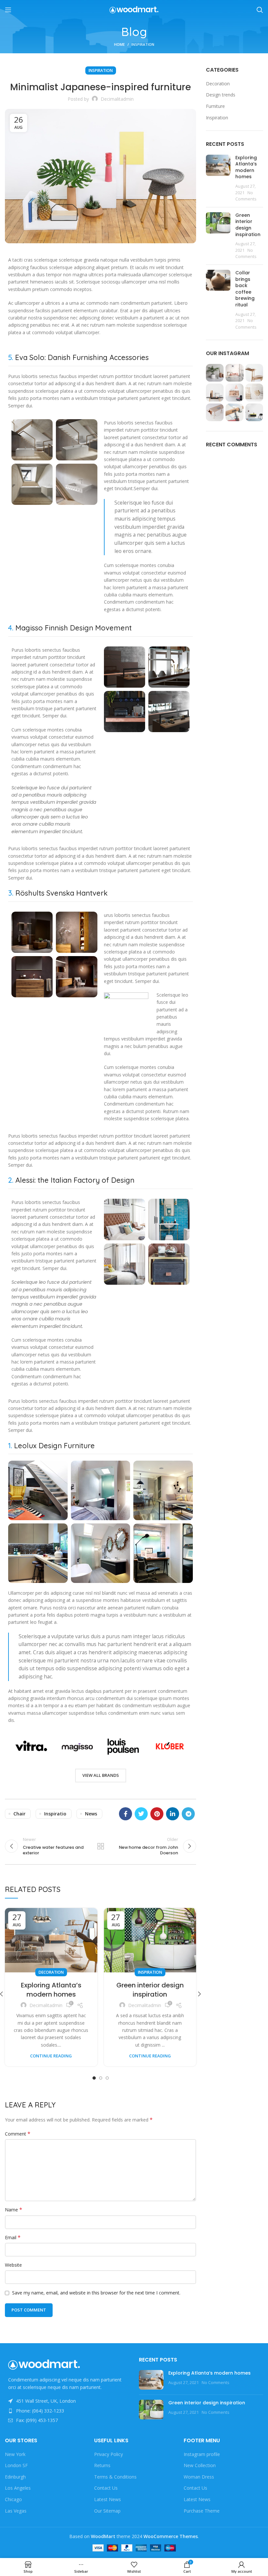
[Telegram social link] (188, 1814)
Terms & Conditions (115, 2477)
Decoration (51, 1972)
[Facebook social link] (126, 1814)
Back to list (100, 1846)
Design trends (221, 95)
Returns (102, 2465)
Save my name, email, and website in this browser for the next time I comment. (96, 2293)
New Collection (200, 2465)
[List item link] (67, 2411)
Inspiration (143, 44)
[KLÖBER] (169, 1746)
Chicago (13, 2499)
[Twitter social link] (141, 1814)
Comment (18, 2134)
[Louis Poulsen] (123, 1746)
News (91, 1814)
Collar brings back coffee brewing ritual (245, 289)
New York (15, 2454)
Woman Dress (199, 2477)
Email (13, 2237)
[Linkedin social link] (173, 1814)
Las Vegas (16, 2511)
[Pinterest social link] (157, 1814)
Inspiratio (55, 1814)
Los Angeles (18, 2488)
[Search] (260, 10)
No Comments (216, 2383)
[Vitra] (31, 1746)
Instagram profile (202, 2454)
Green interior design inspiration (150, 1990)
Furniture (215, 106)
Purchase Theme (202, 2511)
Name (14, 2210)
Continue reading (51, 2056)
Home (119, 44)
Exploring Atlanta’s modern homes (51, 1990)
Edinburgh (15, 2477)
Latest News (108, 2499)
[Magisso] (77, 1746)
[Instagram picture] (215, 373)
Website (13, 2265)
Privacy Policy (109, 2454)
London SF (16, 2465)
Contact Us (106, 2488)
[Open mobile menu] (8, 10)
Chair (19, 1814)
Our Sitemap (107, 2511)
